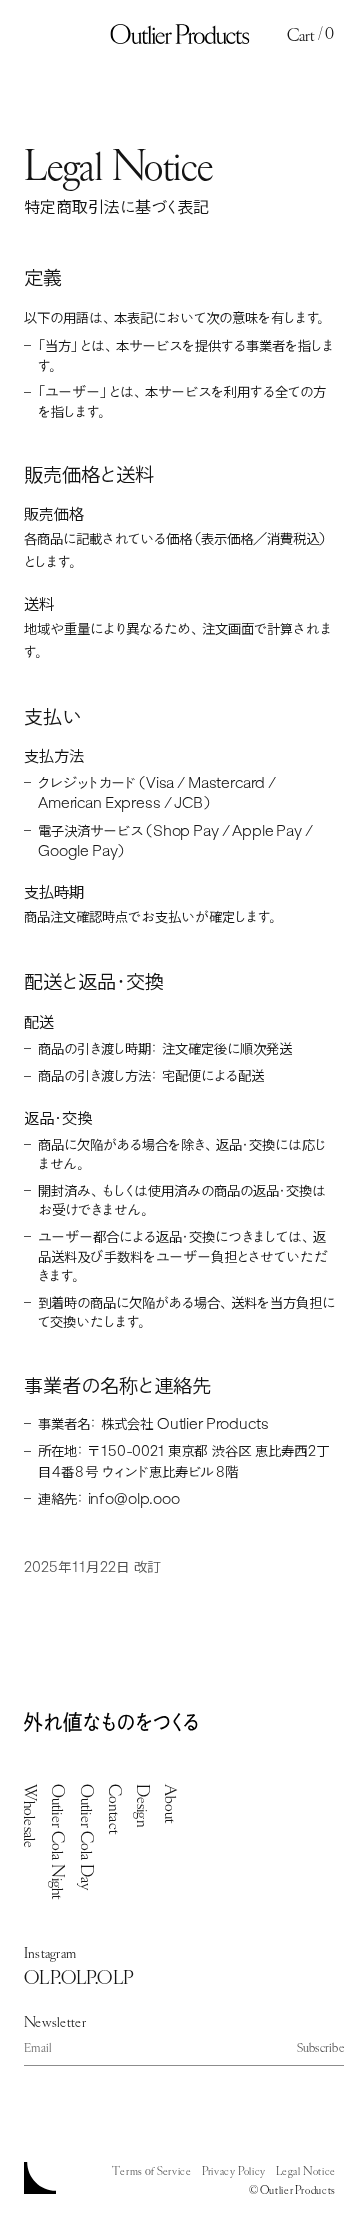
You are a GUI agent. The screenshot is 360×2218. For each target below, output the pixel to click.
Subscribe (320, 2048)
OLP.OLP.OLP (78, 1977)
